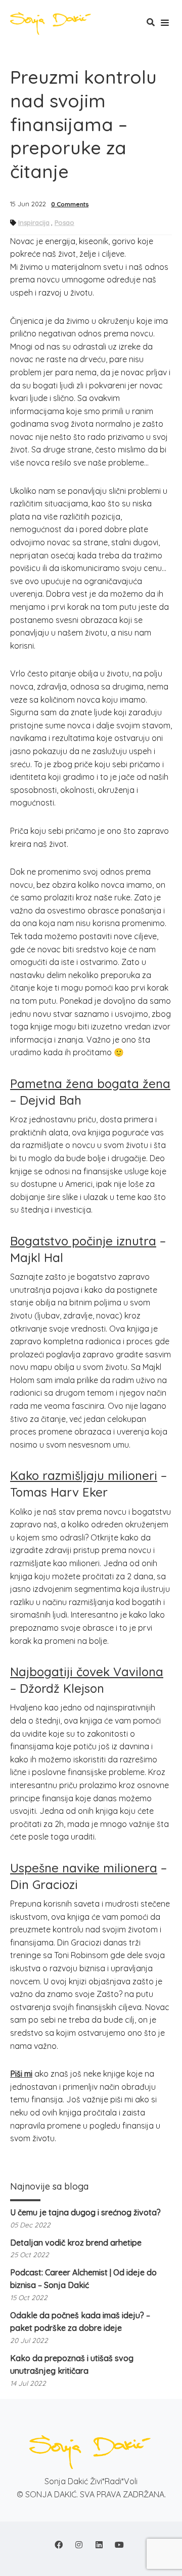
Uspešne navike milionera (84, 1868)
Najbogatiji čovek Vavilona (87, 1672)
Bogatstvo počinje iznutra (83, 1241)
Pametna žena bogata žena (90, 1083)
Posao (64, 222)
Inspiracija (34, 222)
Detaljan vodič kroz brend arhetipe (76, 2243)
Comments (70, 204)
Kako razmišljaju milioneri (84, 1475)
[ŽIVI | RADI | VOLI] (53, 24)
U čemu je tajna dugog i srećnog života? (85, 2212)
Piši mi (21, 2074)
